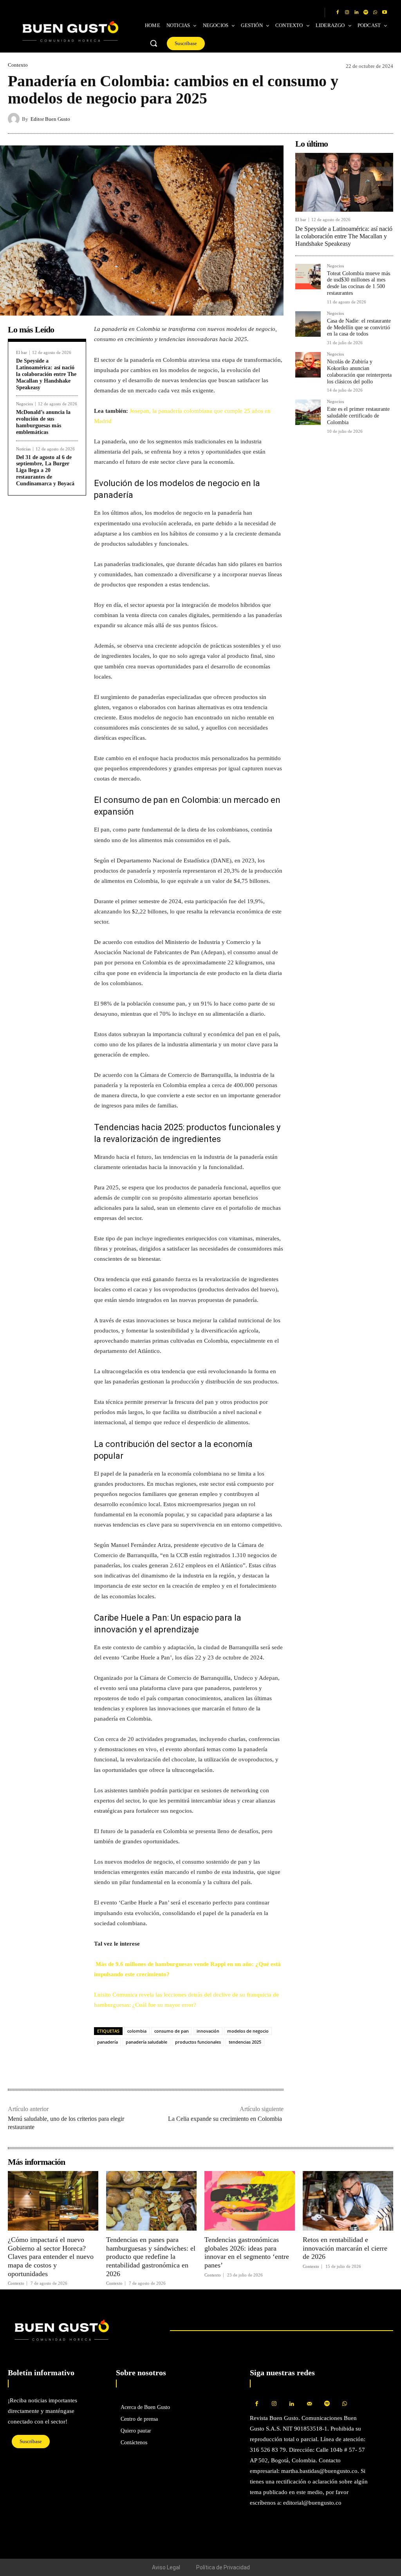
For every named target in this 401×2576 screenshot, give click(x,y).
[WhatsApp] (375, 13)
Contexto (18, 65)
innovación (208, 2031)
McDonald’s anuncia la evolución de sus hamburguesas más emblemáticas (43, 422)
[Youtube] (385, 13)
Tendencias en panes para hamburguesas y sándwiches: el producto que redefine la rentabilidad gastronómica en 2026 (151, 2256)
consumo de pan (172, 2031)
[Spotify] (366, 13)
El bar (22, 353)
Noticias (23, 449)
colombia (137, 2031)
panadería (107, 2042)
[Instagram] (347, 13)
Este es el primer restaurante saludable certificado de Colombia (358, 416)
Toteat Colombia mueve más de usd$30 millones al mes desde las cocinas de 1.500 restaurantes (359, 283)
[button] (154, 43)
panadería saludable (146, 2042)
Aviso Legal (166, 2567)
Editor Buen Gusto (50, 119)
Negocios (24, 404)
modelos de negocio (248, 2031)
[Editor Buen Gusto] (15, 119)
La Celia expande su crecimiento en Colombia (226, 2119)
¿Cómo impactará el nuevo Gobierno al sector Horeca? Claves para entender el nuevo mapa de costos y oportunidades (51, 2256)
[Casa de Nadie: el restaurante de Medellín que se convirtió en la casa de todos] (308, 324)
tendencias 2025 (245, 2042)
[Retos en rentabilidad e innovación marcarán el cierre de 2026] (348, 2201)
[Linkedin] (356, 13)
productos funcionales (198, 2042)
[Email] (156, 2064)
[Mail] (310, 2404)
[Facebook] (338, 13)
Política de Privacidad (223, 2567)
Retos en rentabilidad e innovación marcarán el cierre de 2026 (345, 2248)
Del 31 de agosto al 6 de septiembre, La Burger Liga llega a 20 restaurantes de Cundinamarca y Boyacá (45, 470)
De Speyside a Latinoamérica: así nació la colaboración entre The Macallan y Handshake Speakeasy (46, 374)
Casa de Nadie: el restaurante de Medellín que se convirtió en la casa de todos (359, 328)
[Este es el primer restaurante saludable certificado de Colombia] (308, 412)
